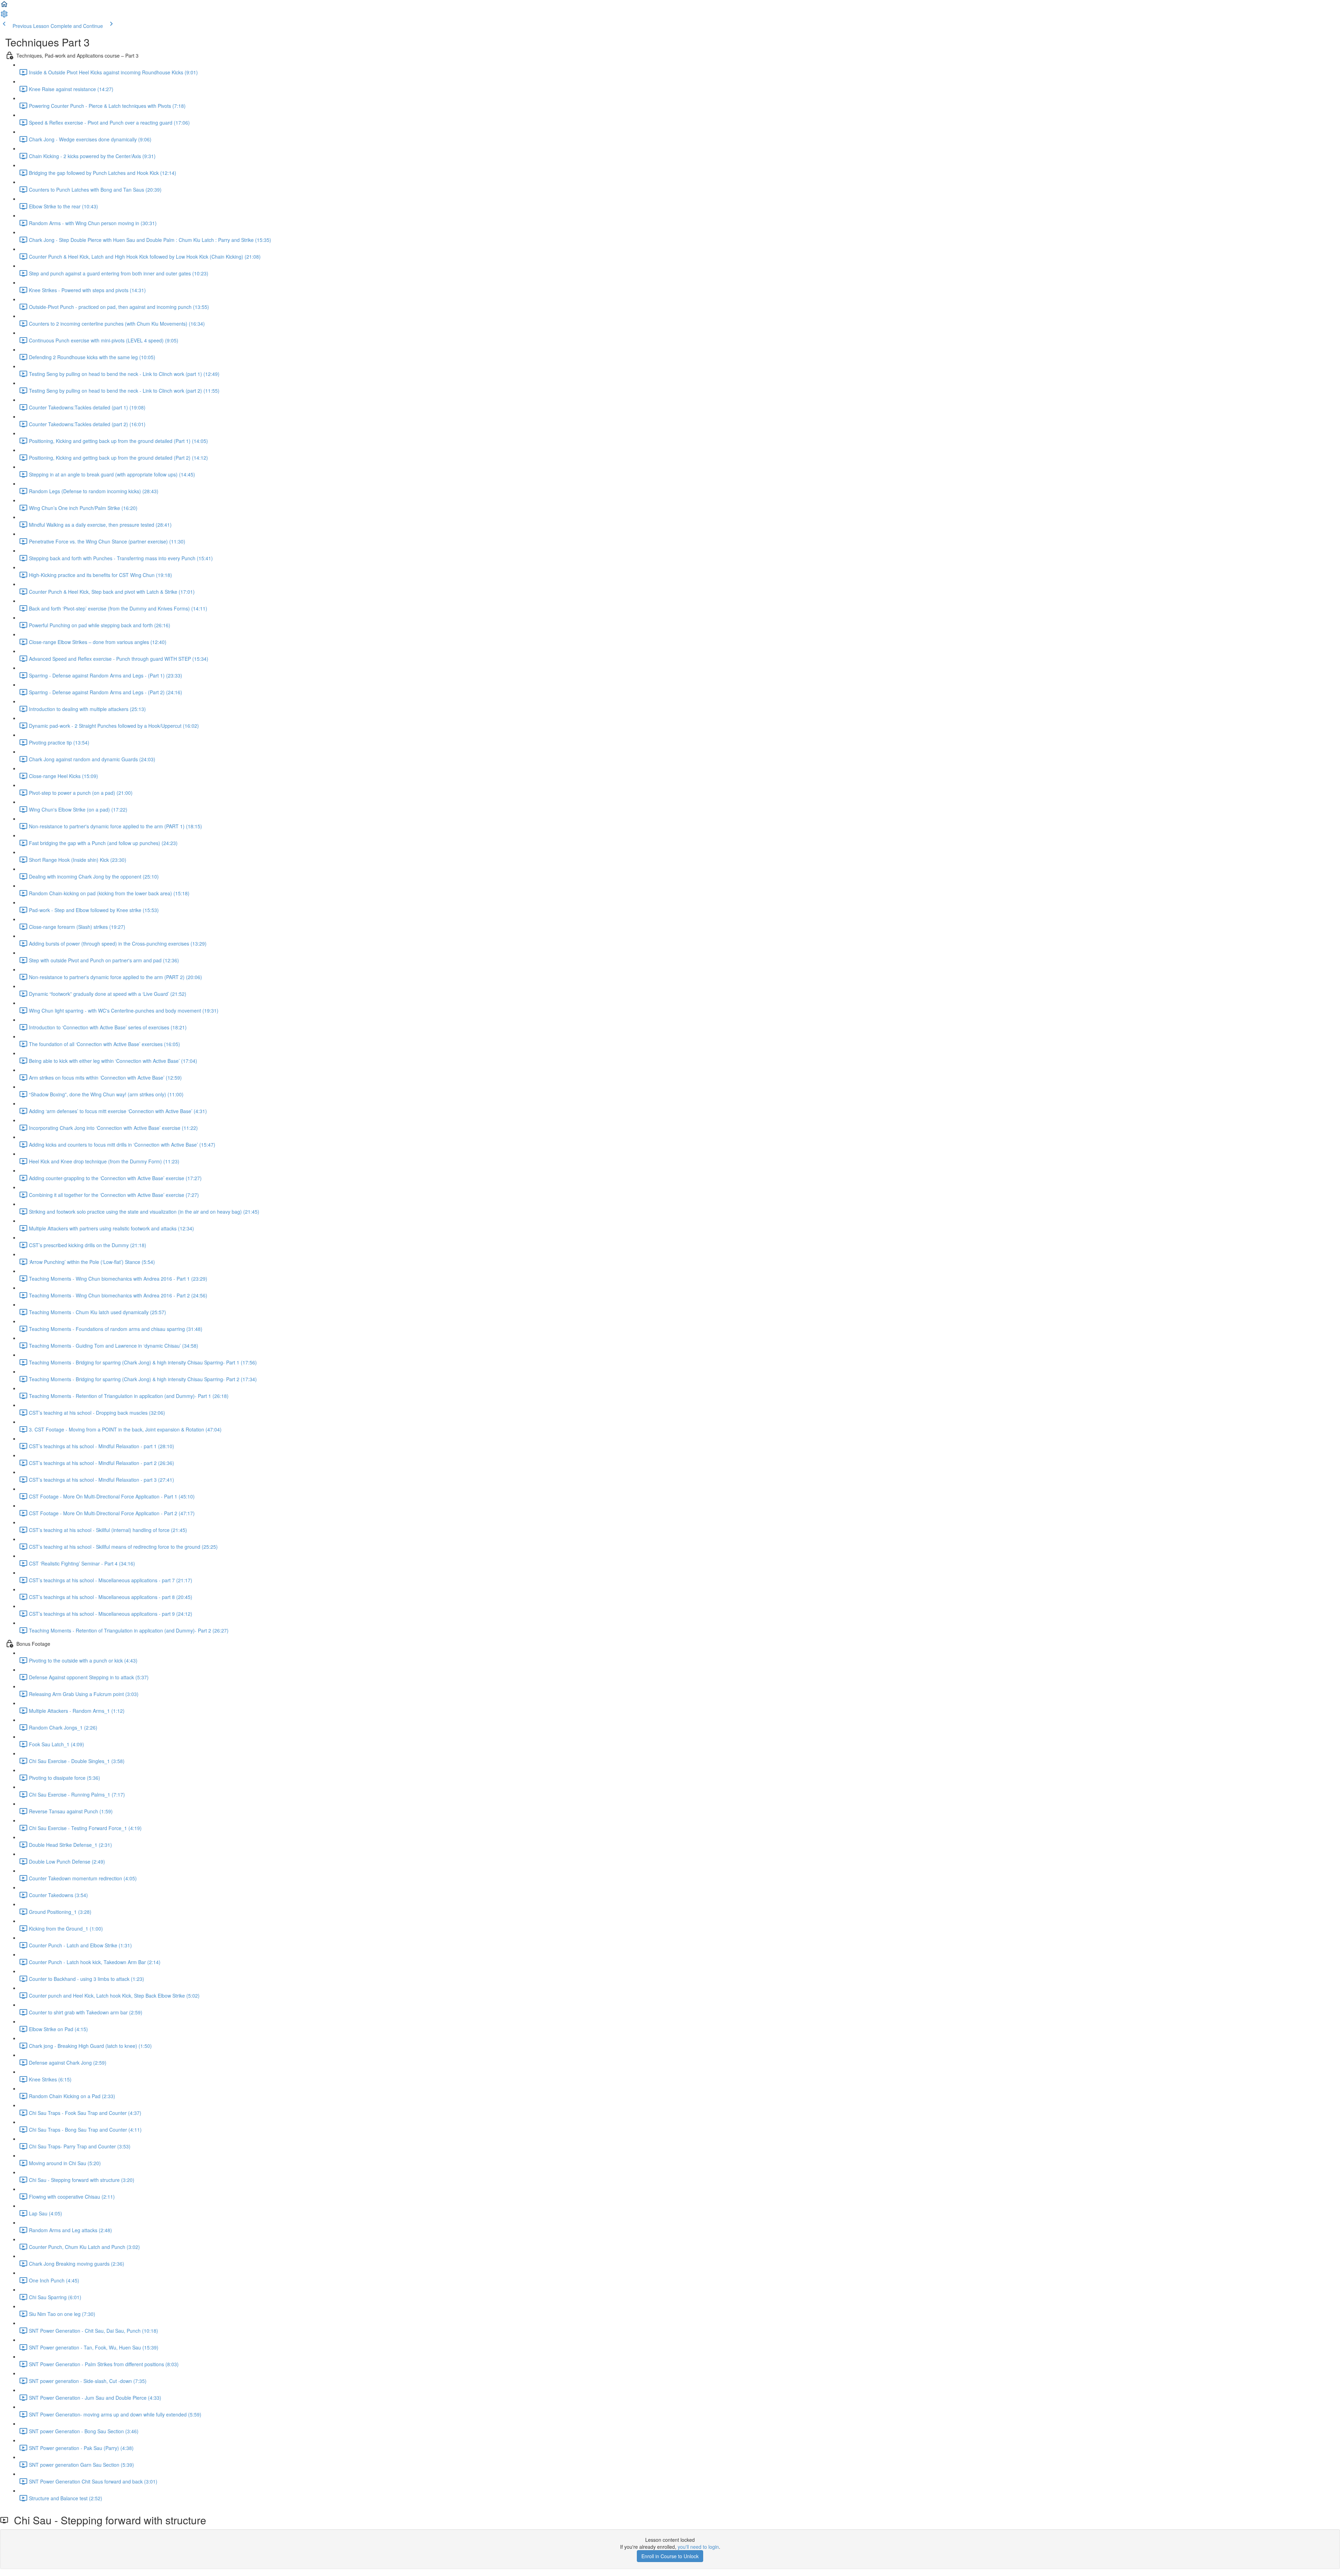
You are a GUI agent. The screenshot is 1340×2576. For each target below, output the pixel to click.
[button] (4, 6)
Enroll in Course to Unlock (670, 2556)
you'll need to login (698, 2547)
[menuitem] (4, 16)
